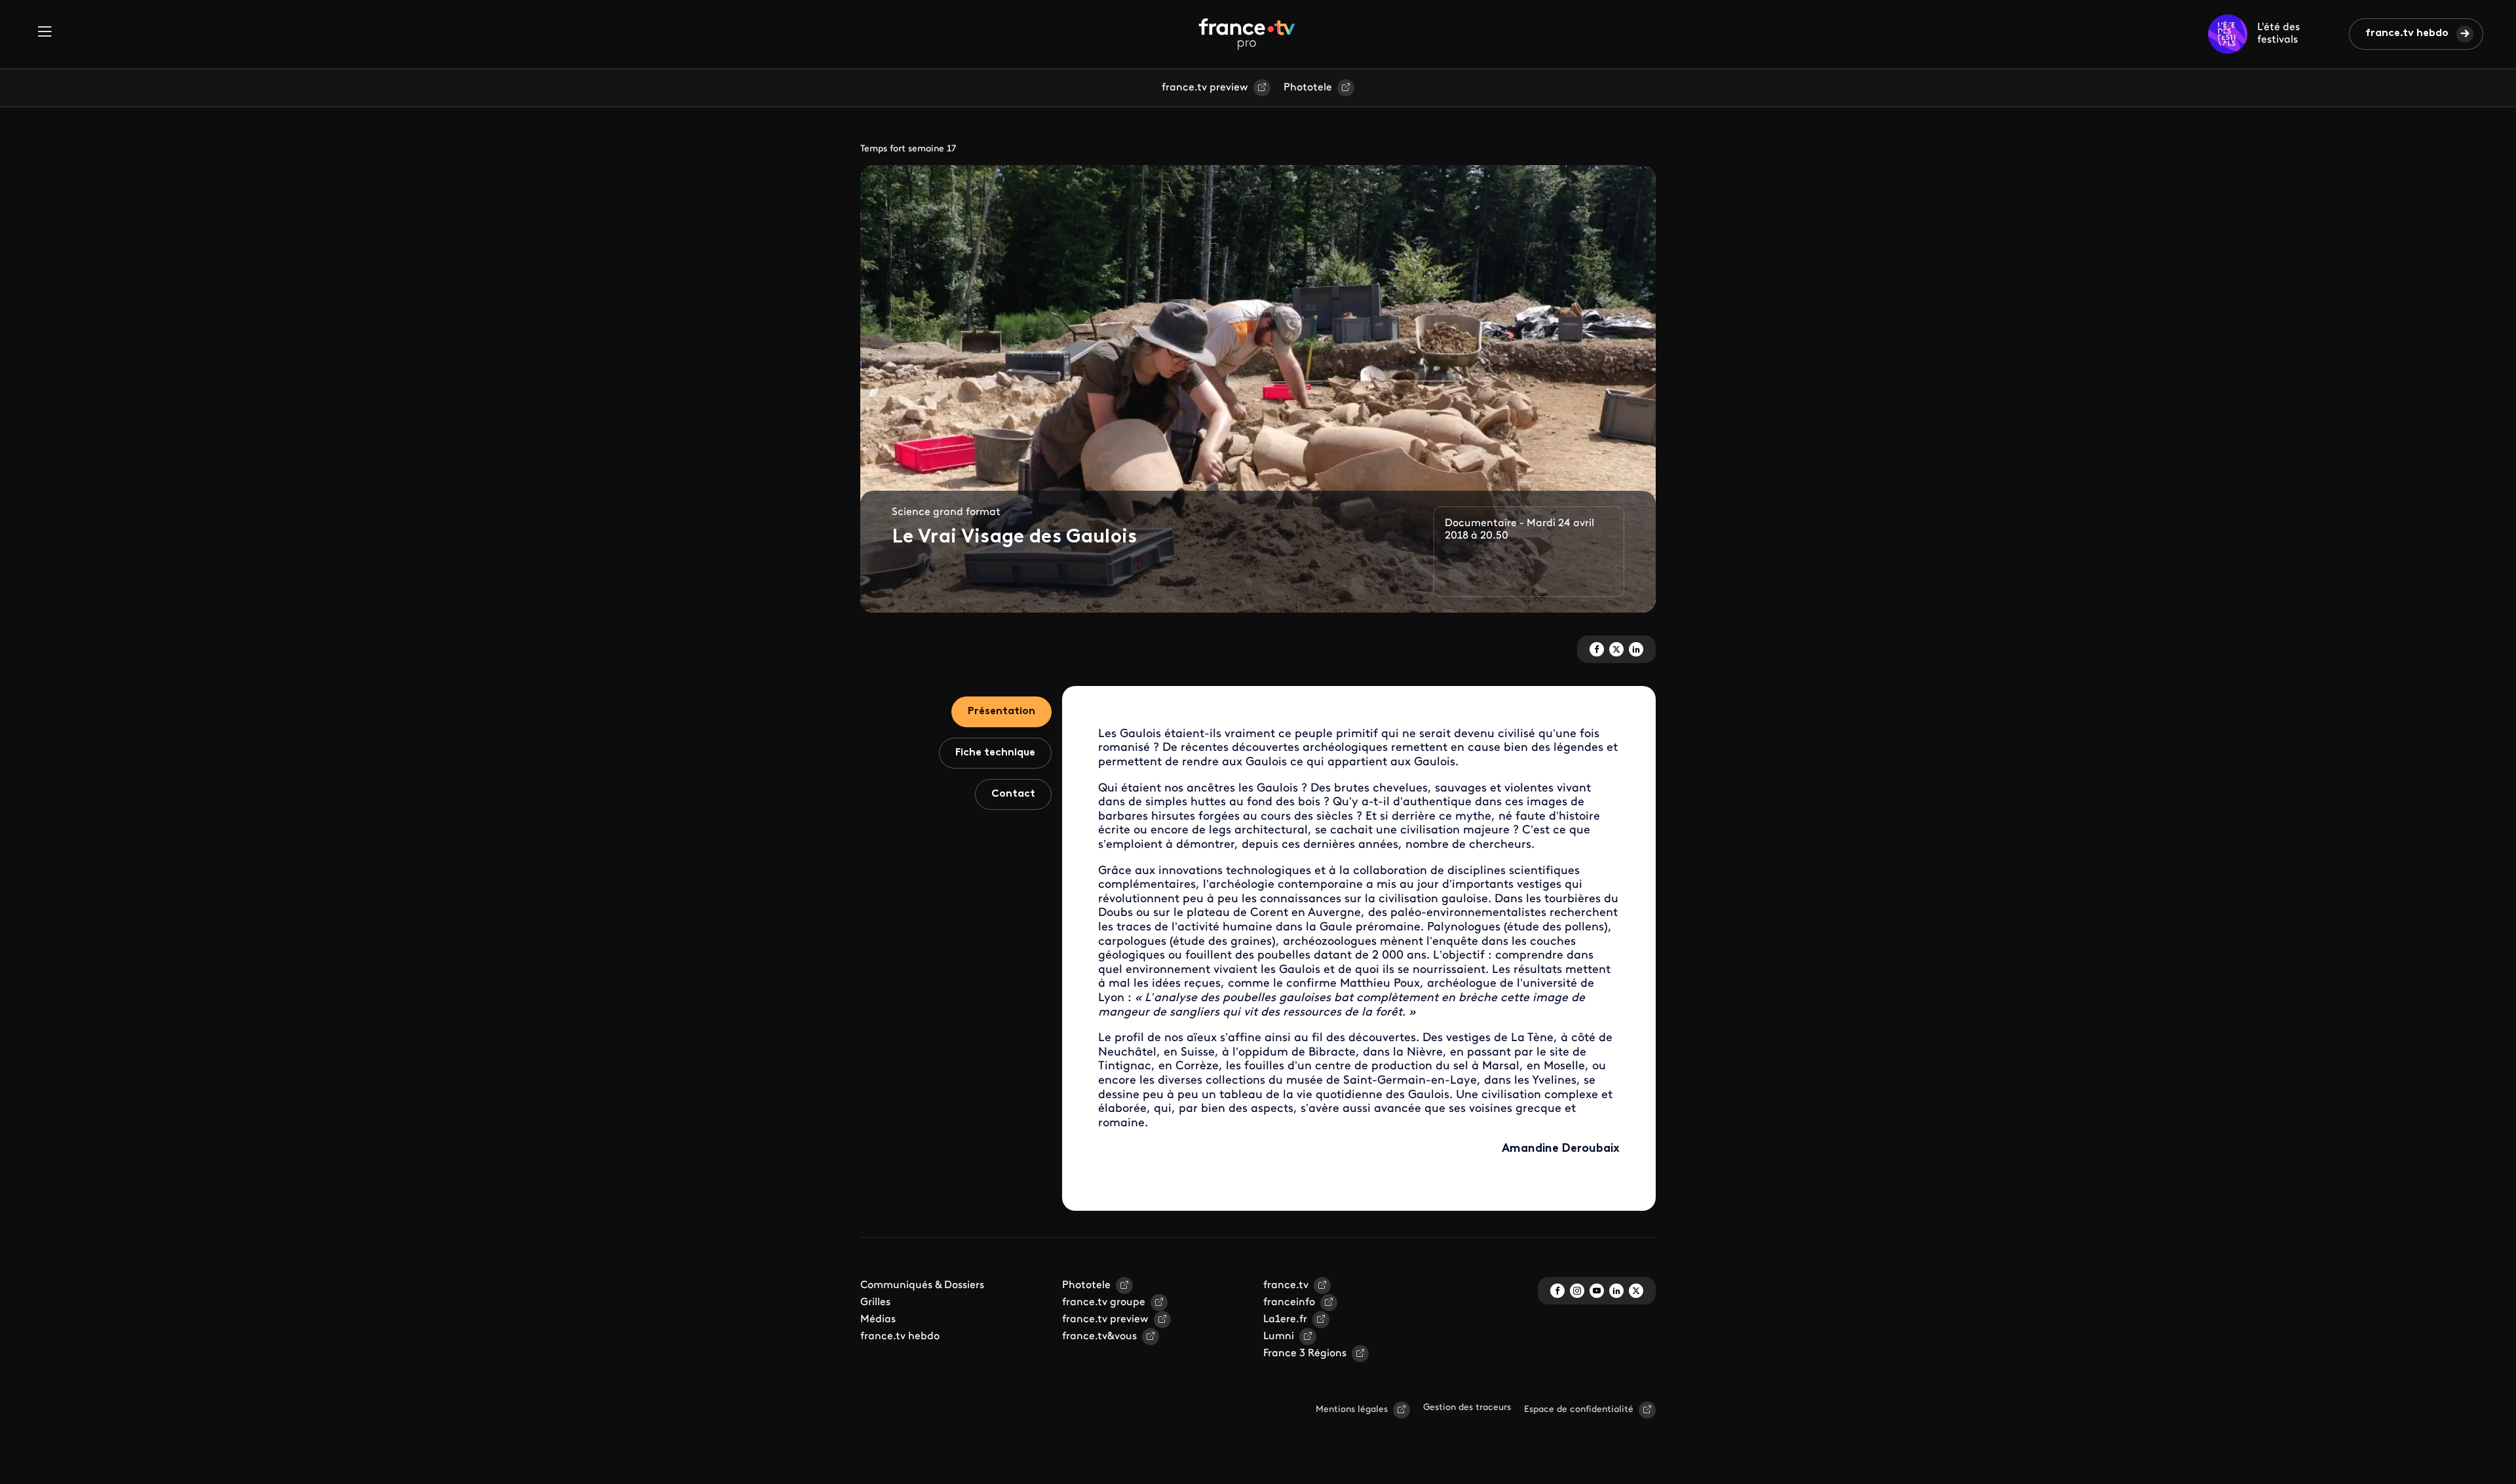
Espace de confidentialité (1579, 1410)
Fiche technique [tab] (995, 753)
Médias (878, 1320)
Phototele (1308, 88)
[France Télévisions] (1247, 34)
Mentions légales (1352, 1410)
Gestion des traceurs (1467, 1408)
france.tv (1286, 1285)
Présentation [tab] (1001, 712)
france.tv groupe (1104, 1303)
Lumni (1279, 1337)
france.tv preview (1205, 88)
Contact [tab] (1013, 794)
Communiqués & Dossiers (922, 1285)
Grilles (875, 1303)
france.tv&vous (1099, 1337)
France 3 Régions (1305, 1354)
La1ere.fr (1285, 1320)
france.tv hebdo (2407, 33)
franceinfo (1289, 1303)
